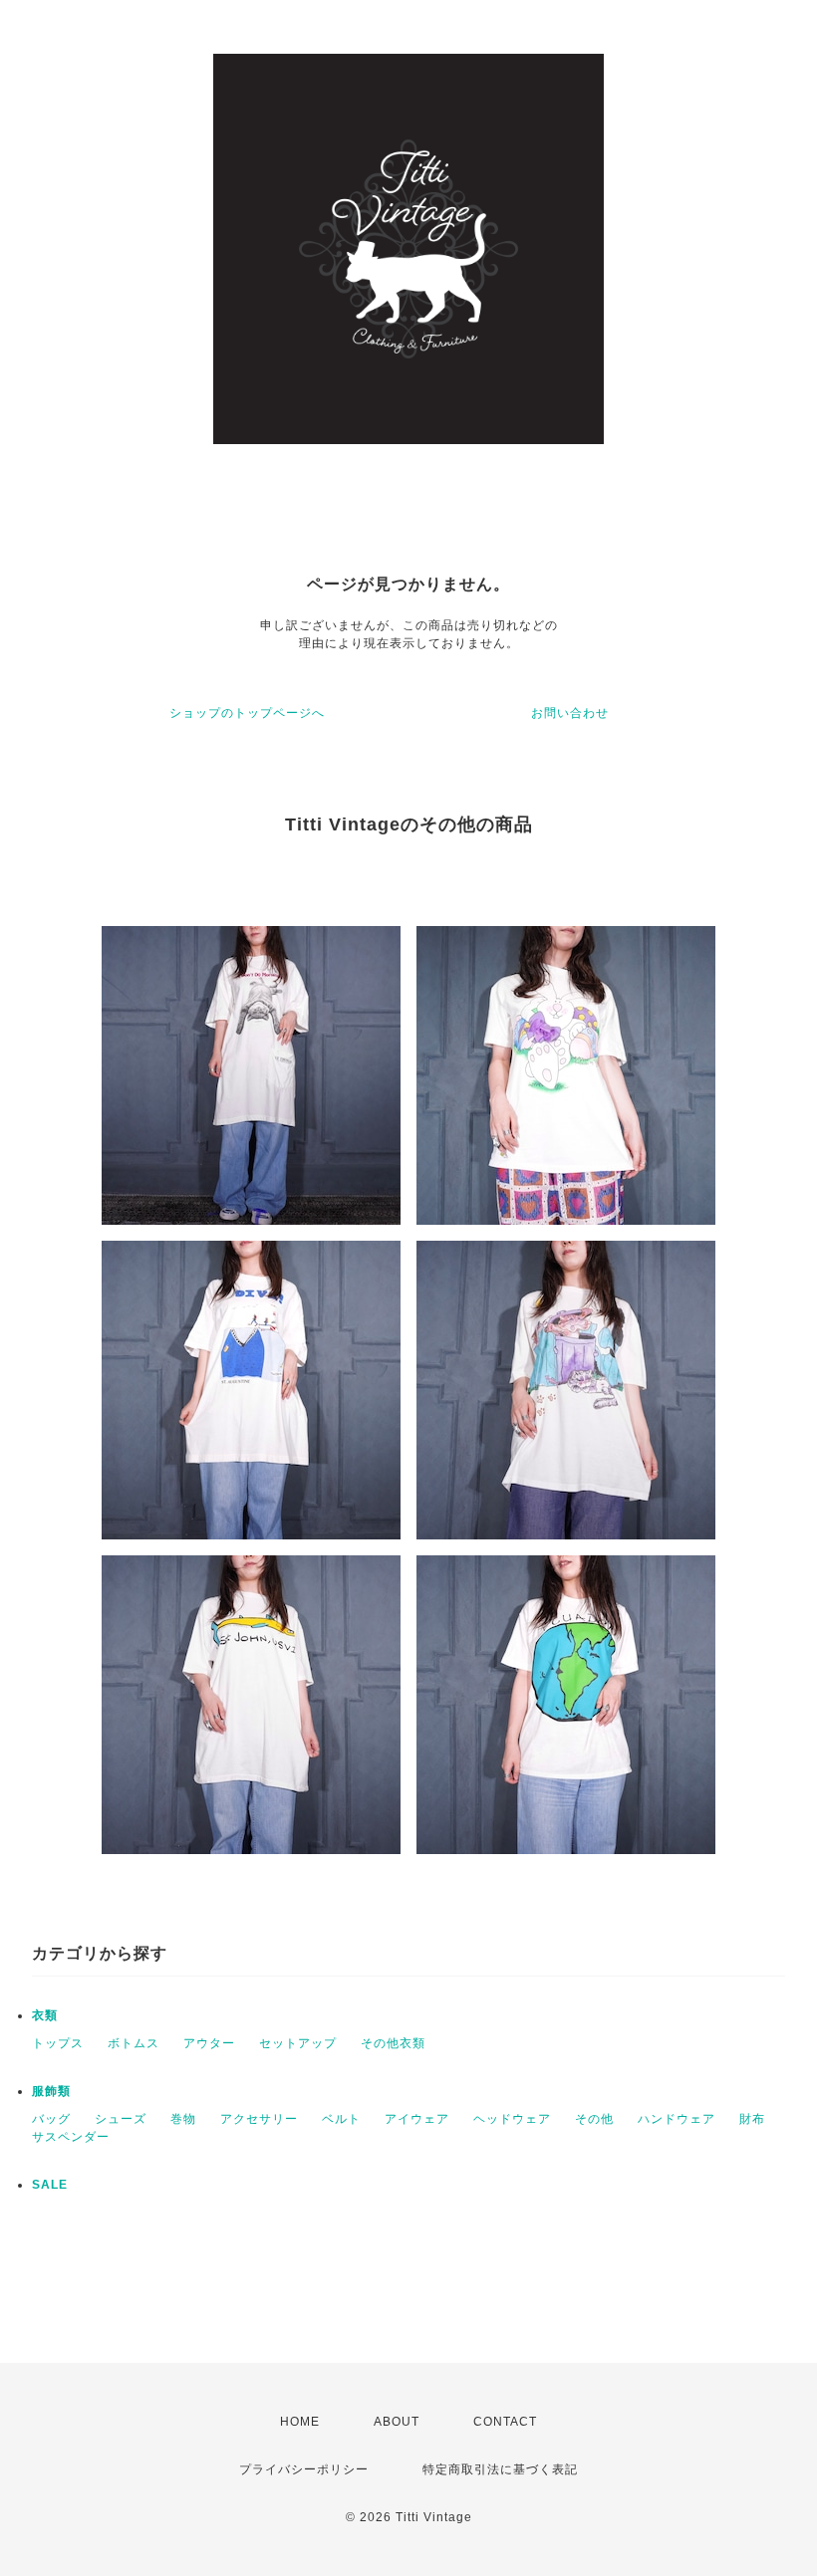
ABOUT (397, 2422)
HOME (300, 2422)
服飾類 (51, 2091)
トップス (58, 2043)
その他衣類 (393, 2043)
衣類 (45, 2015)
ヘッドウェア (512, 2119)
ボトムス (134, 2043)
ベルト (341, 2119)
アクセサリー (259, 2119)
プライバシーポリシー (304, 2469)
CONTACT (505, 2422)
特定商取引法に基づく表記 (500, 2469)
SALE (50, 2185)
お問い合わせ (570, 713)
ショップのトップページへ (247, 713)
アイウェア (417, 2119)
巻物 (183, 2119)
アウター (209, 2043)
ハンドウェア (677, 2119)
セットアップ (298, 2043)
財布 (752, 2119)
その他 (594, 2119)
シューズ (121, 2119)
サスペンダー (71, 2137)
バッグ (51, 2119)
